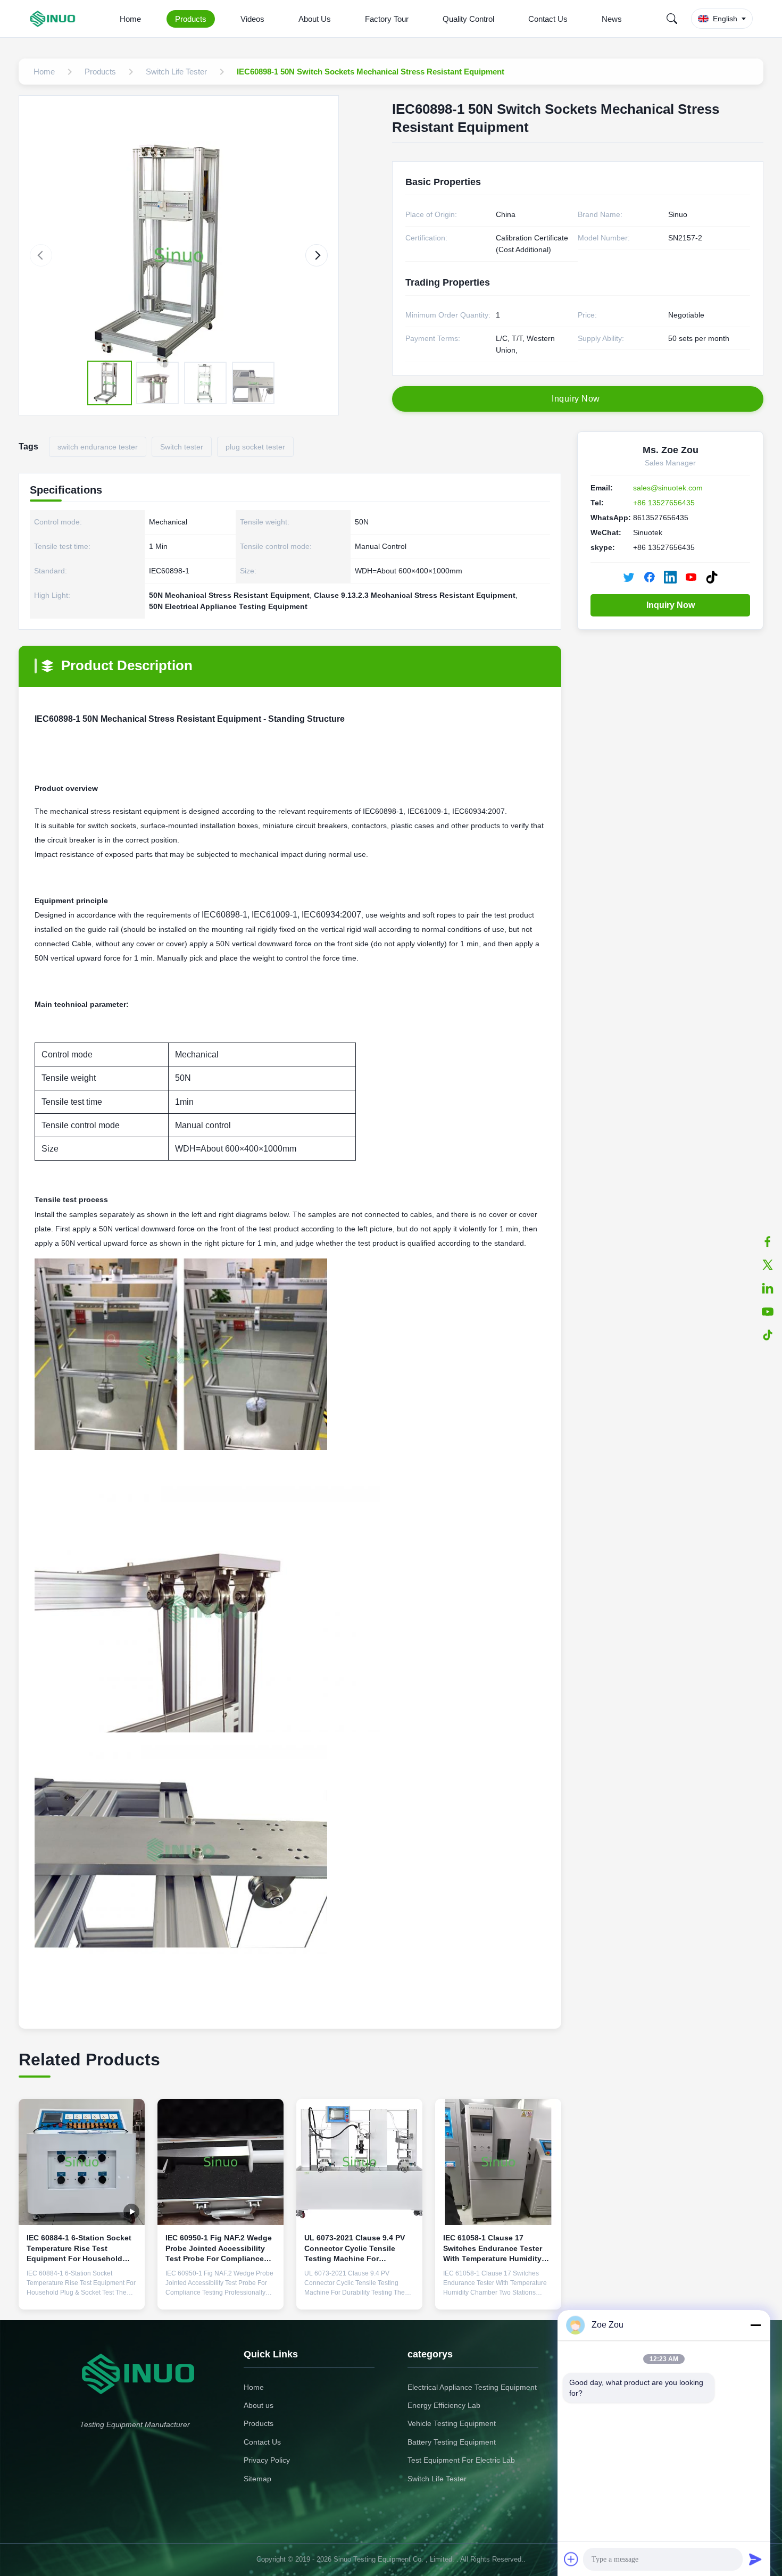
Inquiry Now (671, 605)
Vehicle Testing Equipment (452, 2423)
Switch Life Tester (437, 2479)
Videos (252, 19)
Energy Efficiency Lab (444, 2405)
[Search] (672, 19)
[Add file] (571, 2559)
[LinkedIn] (768, 1288)
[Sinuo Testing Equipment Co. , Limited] (55, 19)
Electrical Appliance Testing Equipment (472, 2387)
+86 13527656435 (664, 503)
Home (130, 19)
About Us (315, 19)
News (612, 19)
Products (191, 19)
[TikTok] (768, 1335)
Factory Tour (387, 19)
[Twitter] (768, 1265)
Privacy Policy (267, 2460)
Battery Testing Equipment (452, 2442)
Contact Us (548, 19)
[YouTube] (768, 1312)
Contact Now (82, 2293)
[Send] (755, 2559)
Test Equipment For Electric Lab (461, 2460)
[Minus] (755, 2325)
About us (259, 2405)
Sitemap (257, 2479)
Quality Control (468, 19)
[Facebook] (768, 1241)
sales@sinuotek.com (668, 488)
